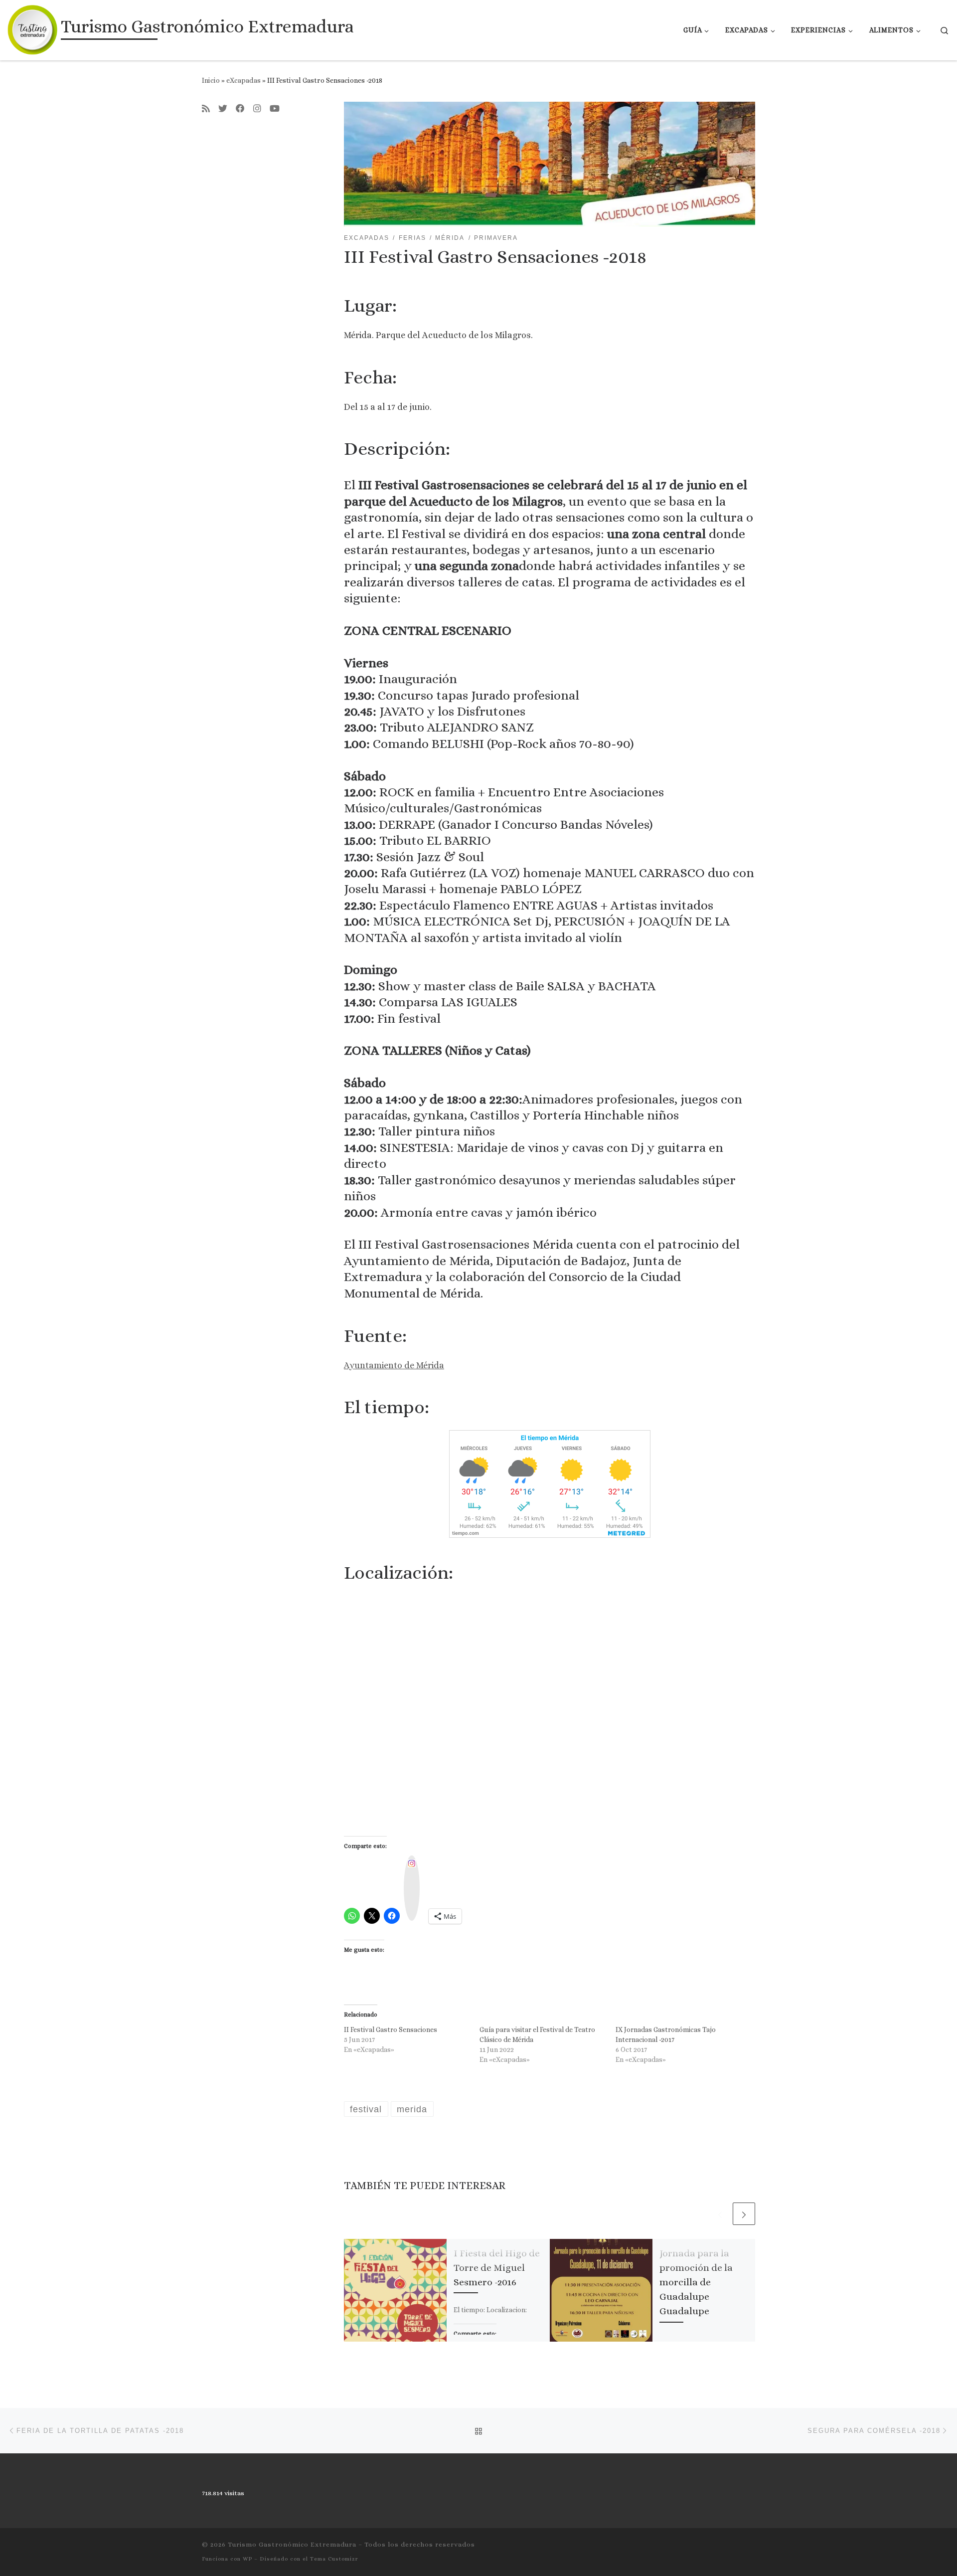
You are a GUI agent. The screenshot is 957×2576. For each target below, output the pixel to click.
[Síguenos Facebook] (240, 109)
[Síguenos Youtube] (275, 109)
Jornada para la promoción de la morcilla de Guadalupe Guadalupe (696, 2282)
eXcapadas (243, 80)
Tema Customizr (334, 2559)
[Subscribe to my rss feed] (206, 109)
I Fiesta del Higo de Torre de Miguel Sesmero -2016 (497, 2268)
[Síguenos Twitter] (223, 109)
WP (247, 2559)
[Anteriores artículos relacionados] (720, 2214)
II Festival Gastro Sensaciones (391, 2029)
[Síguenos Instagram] (257, 109)
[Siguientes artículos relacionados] (744, 2214)
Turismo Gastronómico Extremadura (292, 2544)
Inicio (211, 80)
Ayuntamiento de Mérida (394, 1365)
